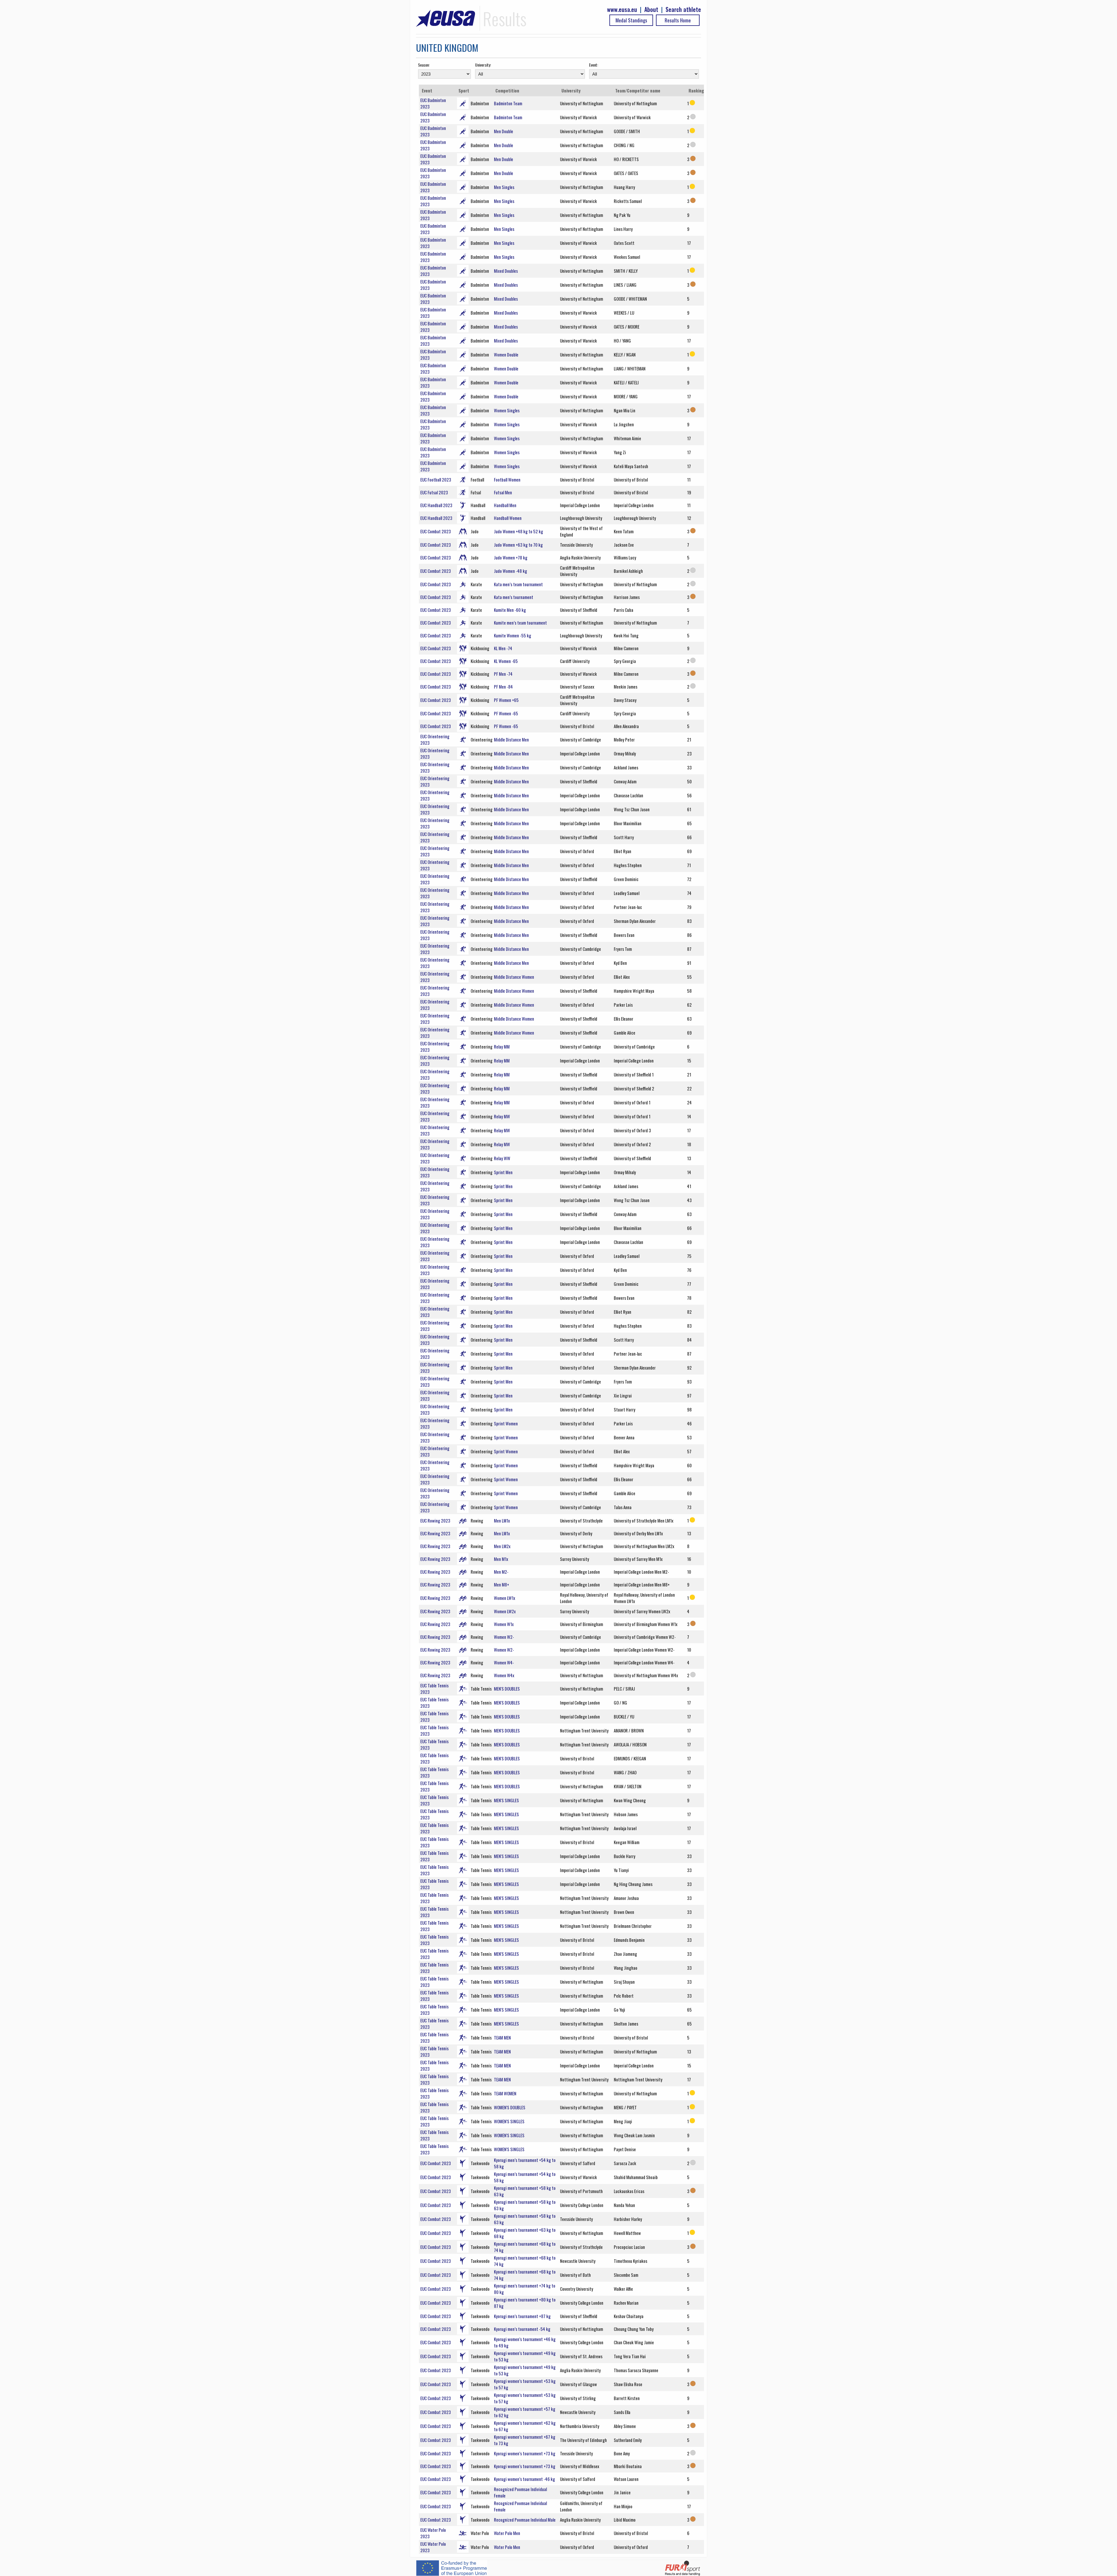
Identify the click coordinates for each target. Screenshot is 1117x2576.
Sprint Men (503, 1172)
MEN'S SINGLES (506, 1800)
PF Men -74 (503, 674)
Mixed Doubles (506, 271)
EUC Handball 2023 (436, 505)
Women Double (506, 354)
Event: (594, 65)
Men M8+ (501, 1584)
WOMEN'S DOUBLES (510, 2107)
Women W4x (504, 1675)
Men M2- (501, 1572)
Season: (424, 65)
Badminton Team (508, 103)
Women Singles (507, 410)
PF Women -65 (506, 713)
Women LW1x (505, 1598)
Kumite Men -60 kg (510, 610)
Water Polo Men (507, 2533)
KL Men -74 (503, 648)
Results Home (678, 20)
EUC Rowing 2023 (435, 1520)
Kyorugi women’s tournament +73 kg (525, 2453)
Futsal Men (503, 492)
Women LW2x (505, 1611)
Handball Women (508, 518)
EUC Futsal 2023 (434, 492)
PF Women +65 (506, 700)
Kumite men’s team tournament (520, 623)
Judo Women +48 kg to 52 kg (519, 531)
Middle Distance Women (514, 977)
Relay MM (502, 1047)
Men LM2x (502, 1546)
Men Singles (504, 187)
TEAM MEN (502, 2037)
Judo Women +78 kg (511, 557)
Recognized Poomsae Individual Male (525, 2520)
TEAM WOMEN (505, 2093)
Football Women (507, 479)
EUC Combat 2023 (436, 531)
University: (483, 65)
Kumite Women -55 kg (513, 635)
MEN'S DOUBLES (507, 1689)
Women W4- (504, 1662)
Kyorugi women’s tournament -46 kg (524, 2479)
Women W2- (504, 1637)
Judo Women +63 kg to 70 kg (518, 545)
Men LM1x (502, 1520)
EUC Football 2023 (436, 479)
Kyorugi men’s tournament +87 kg (522, 2316)
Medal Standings (631, 20)
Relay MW (502, 1116)
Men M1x (501, 1559)
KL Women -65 (506, 661)
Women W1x (504, 1624)
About (651, 9)
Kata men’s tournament (514, 597)
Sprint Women (506, 1423)
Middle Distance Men (511, 739)
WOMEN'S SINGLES (509, 2121)
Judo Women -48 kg (511, 571)
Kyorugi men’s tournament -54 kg (522, 2329)
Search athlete (683, 9)
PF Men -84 (503, 687)
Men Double (504, 131)
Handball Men (505, 505)
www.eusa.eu (622, 9)
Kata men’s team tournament (518, 584)
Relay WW (502, 1158)
